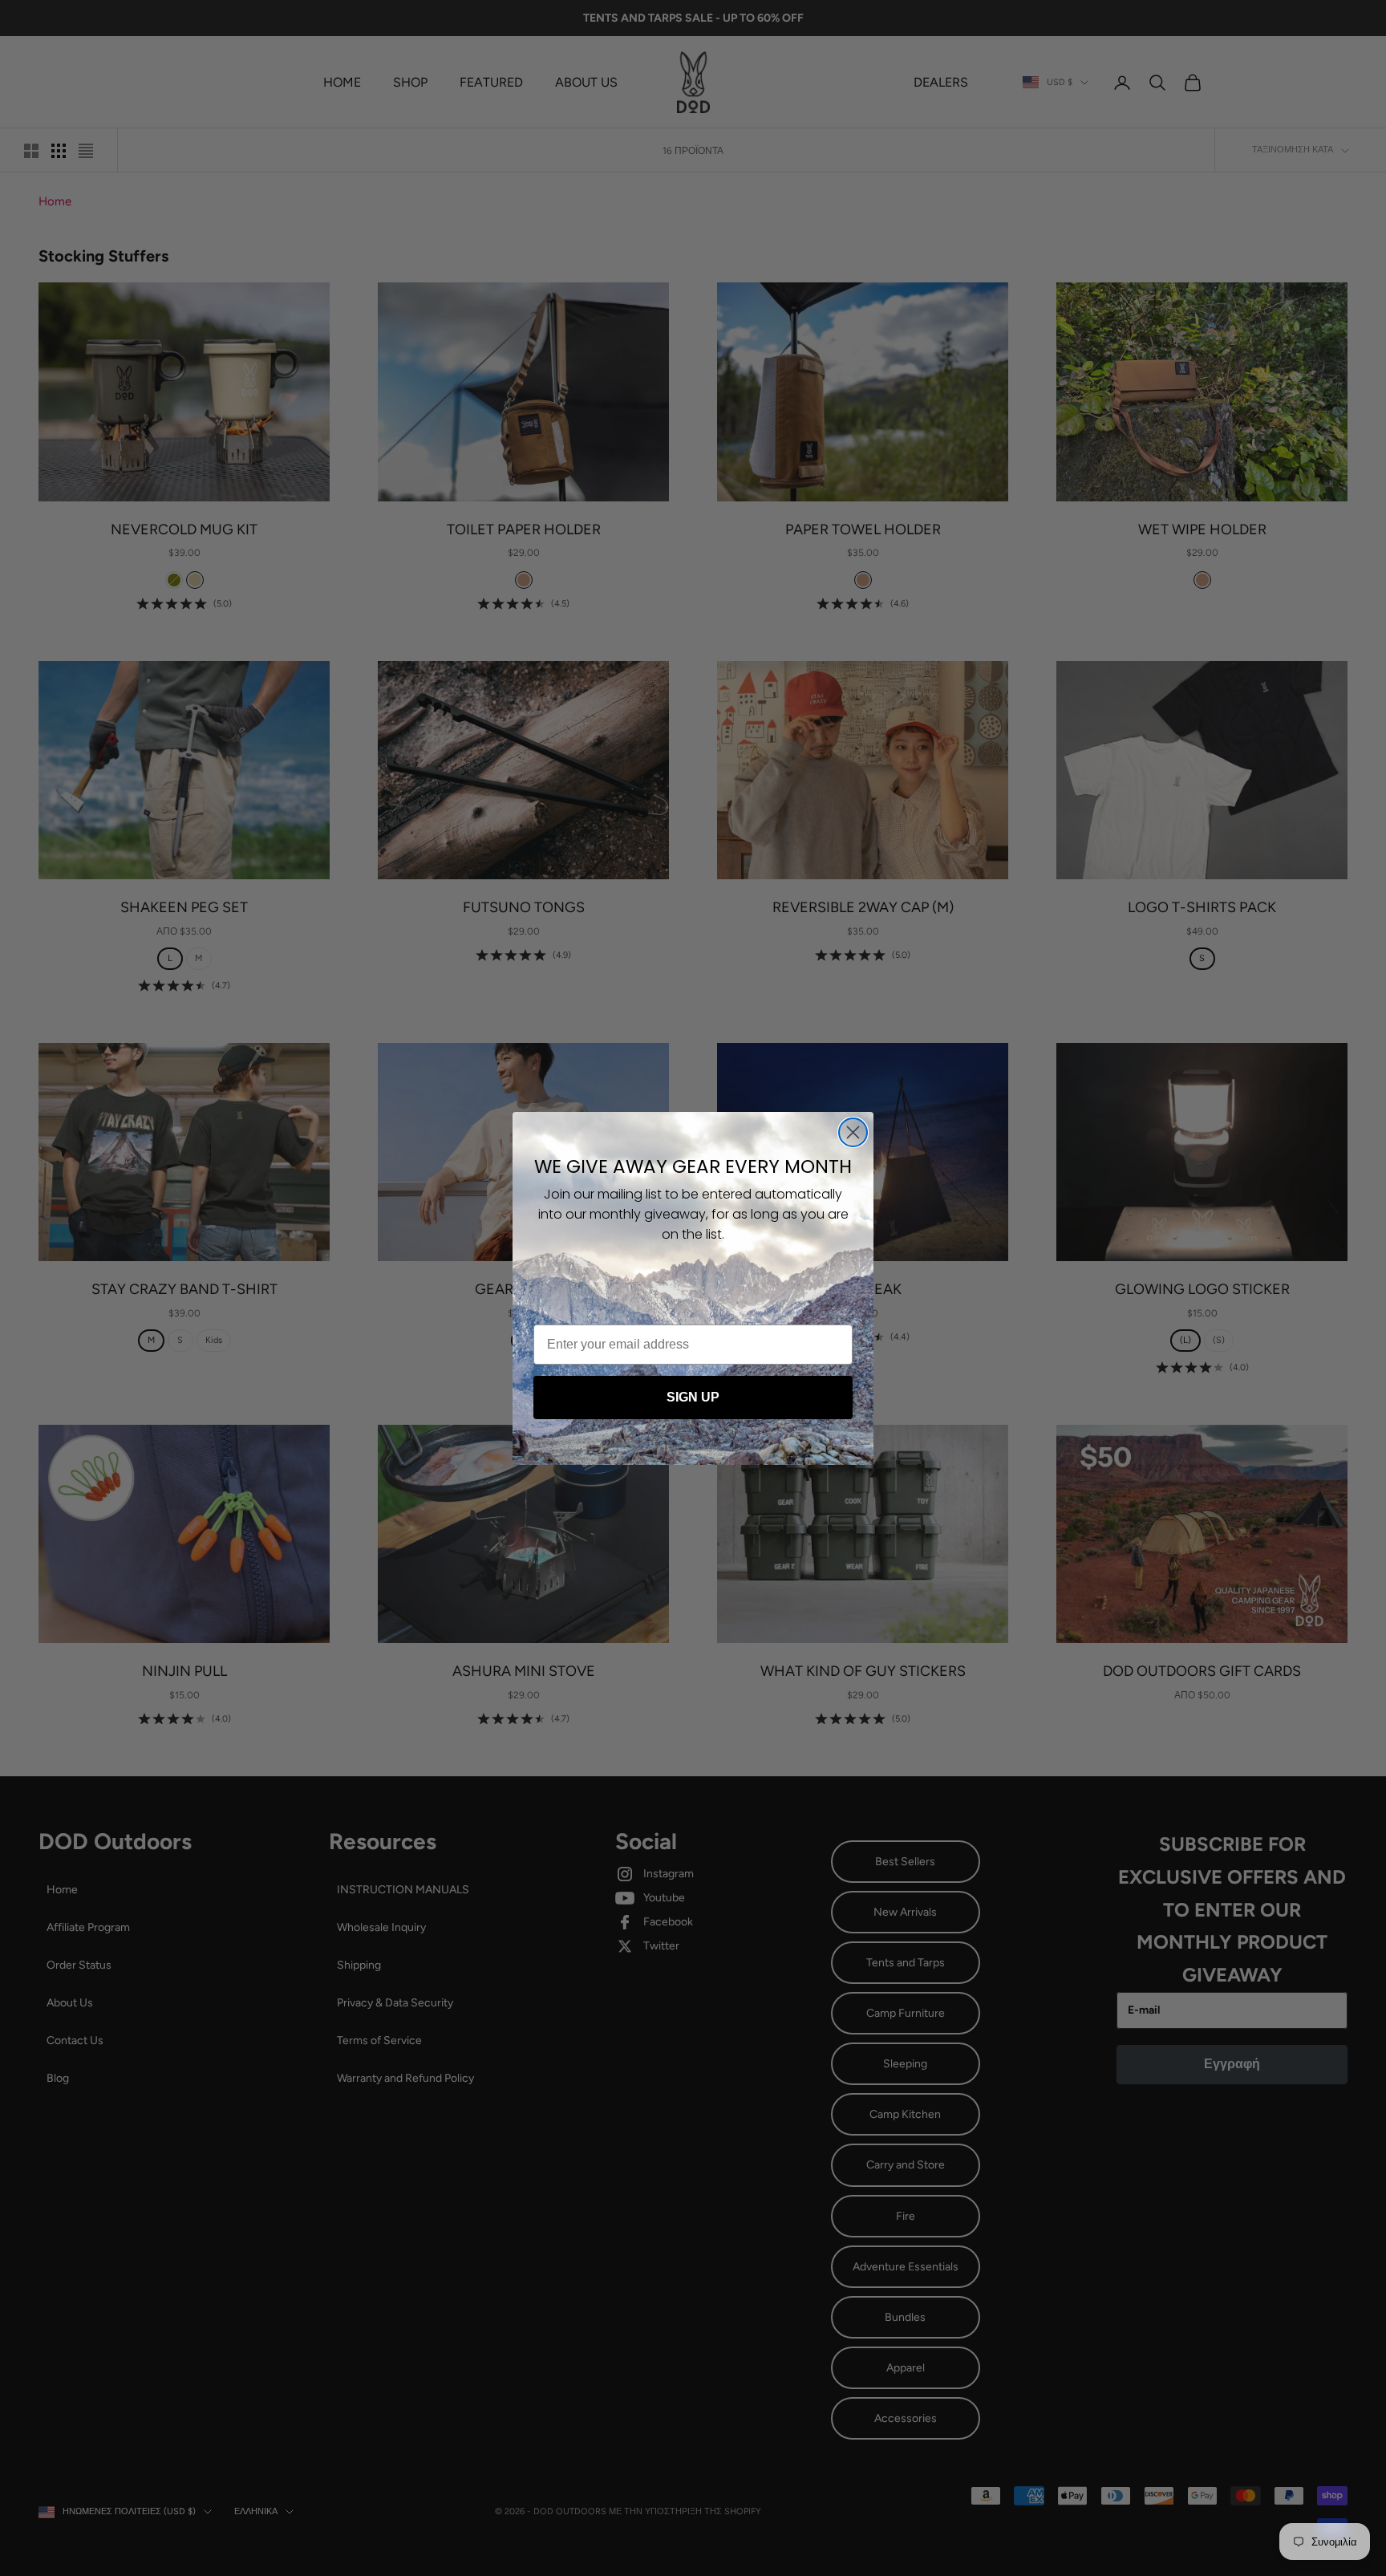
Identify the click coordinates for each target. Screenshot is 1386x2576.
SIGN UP (693, 1397)
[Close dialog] (853, 1132)
